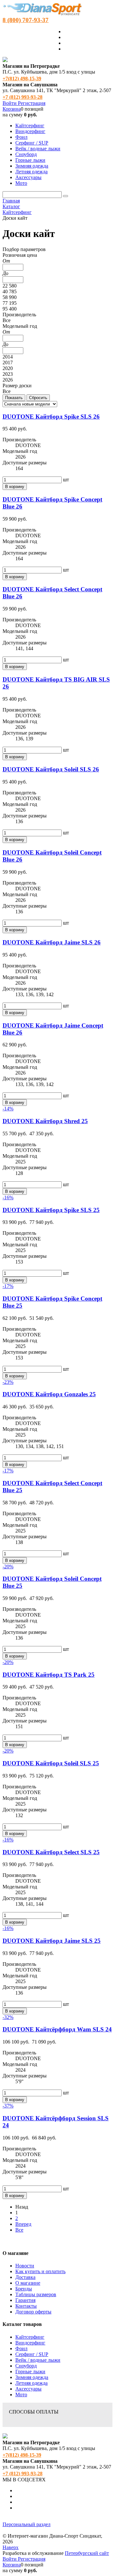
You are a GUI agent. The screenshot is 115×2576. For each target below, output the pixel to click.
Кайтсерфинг (30, 2337)
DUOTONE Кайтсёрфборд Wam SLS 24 (57, 2029)
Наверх (11, 2547)
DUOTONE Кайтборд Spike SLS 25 (51, 1210)
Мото (21, 2395)
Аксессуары (28, 2389)
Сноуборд (26, 2366)
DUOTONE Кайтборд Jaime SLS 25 (52, 1941)
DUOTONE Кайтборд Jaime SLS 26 (52, 942)
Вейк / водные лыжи (38, 2360)
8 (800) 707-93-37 (26, 20)
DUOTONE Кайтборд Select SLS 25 (51, 1852)
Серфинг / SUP (32, 2354)
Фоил (21, 2348)
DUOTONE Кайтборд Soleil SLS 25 (51, 1763)
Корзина (12, 109)
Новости (25, 2266)
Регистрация (32, 103)
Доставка (25, 2277)
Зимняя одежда (32, 2377)
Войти (10, 103)
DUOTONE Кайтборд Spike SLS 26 (51, 417)
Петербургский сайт (87, 2553)
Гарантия (25, 2300)
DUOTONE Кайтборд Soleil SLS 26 (51, 769)
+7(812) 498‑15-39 (22, 79)
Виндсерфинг (30, 2343)
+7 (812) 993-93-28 (23, 97)
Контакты (26, 2306)
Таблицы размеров (36, 2294)
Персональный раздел (27, 2524)
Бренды (24, 2289)
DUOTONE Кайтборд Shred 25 (45, 1121)
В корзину (15, 487)
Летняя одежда (31, 2383)
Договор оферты (33, 2312)
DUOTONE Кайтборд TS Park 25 (49, 1675)
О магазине (28, 2283)
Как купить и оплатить (40, 2271)
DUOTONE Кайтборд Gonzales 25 (49, 1394)
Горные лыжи (30, 2371)
